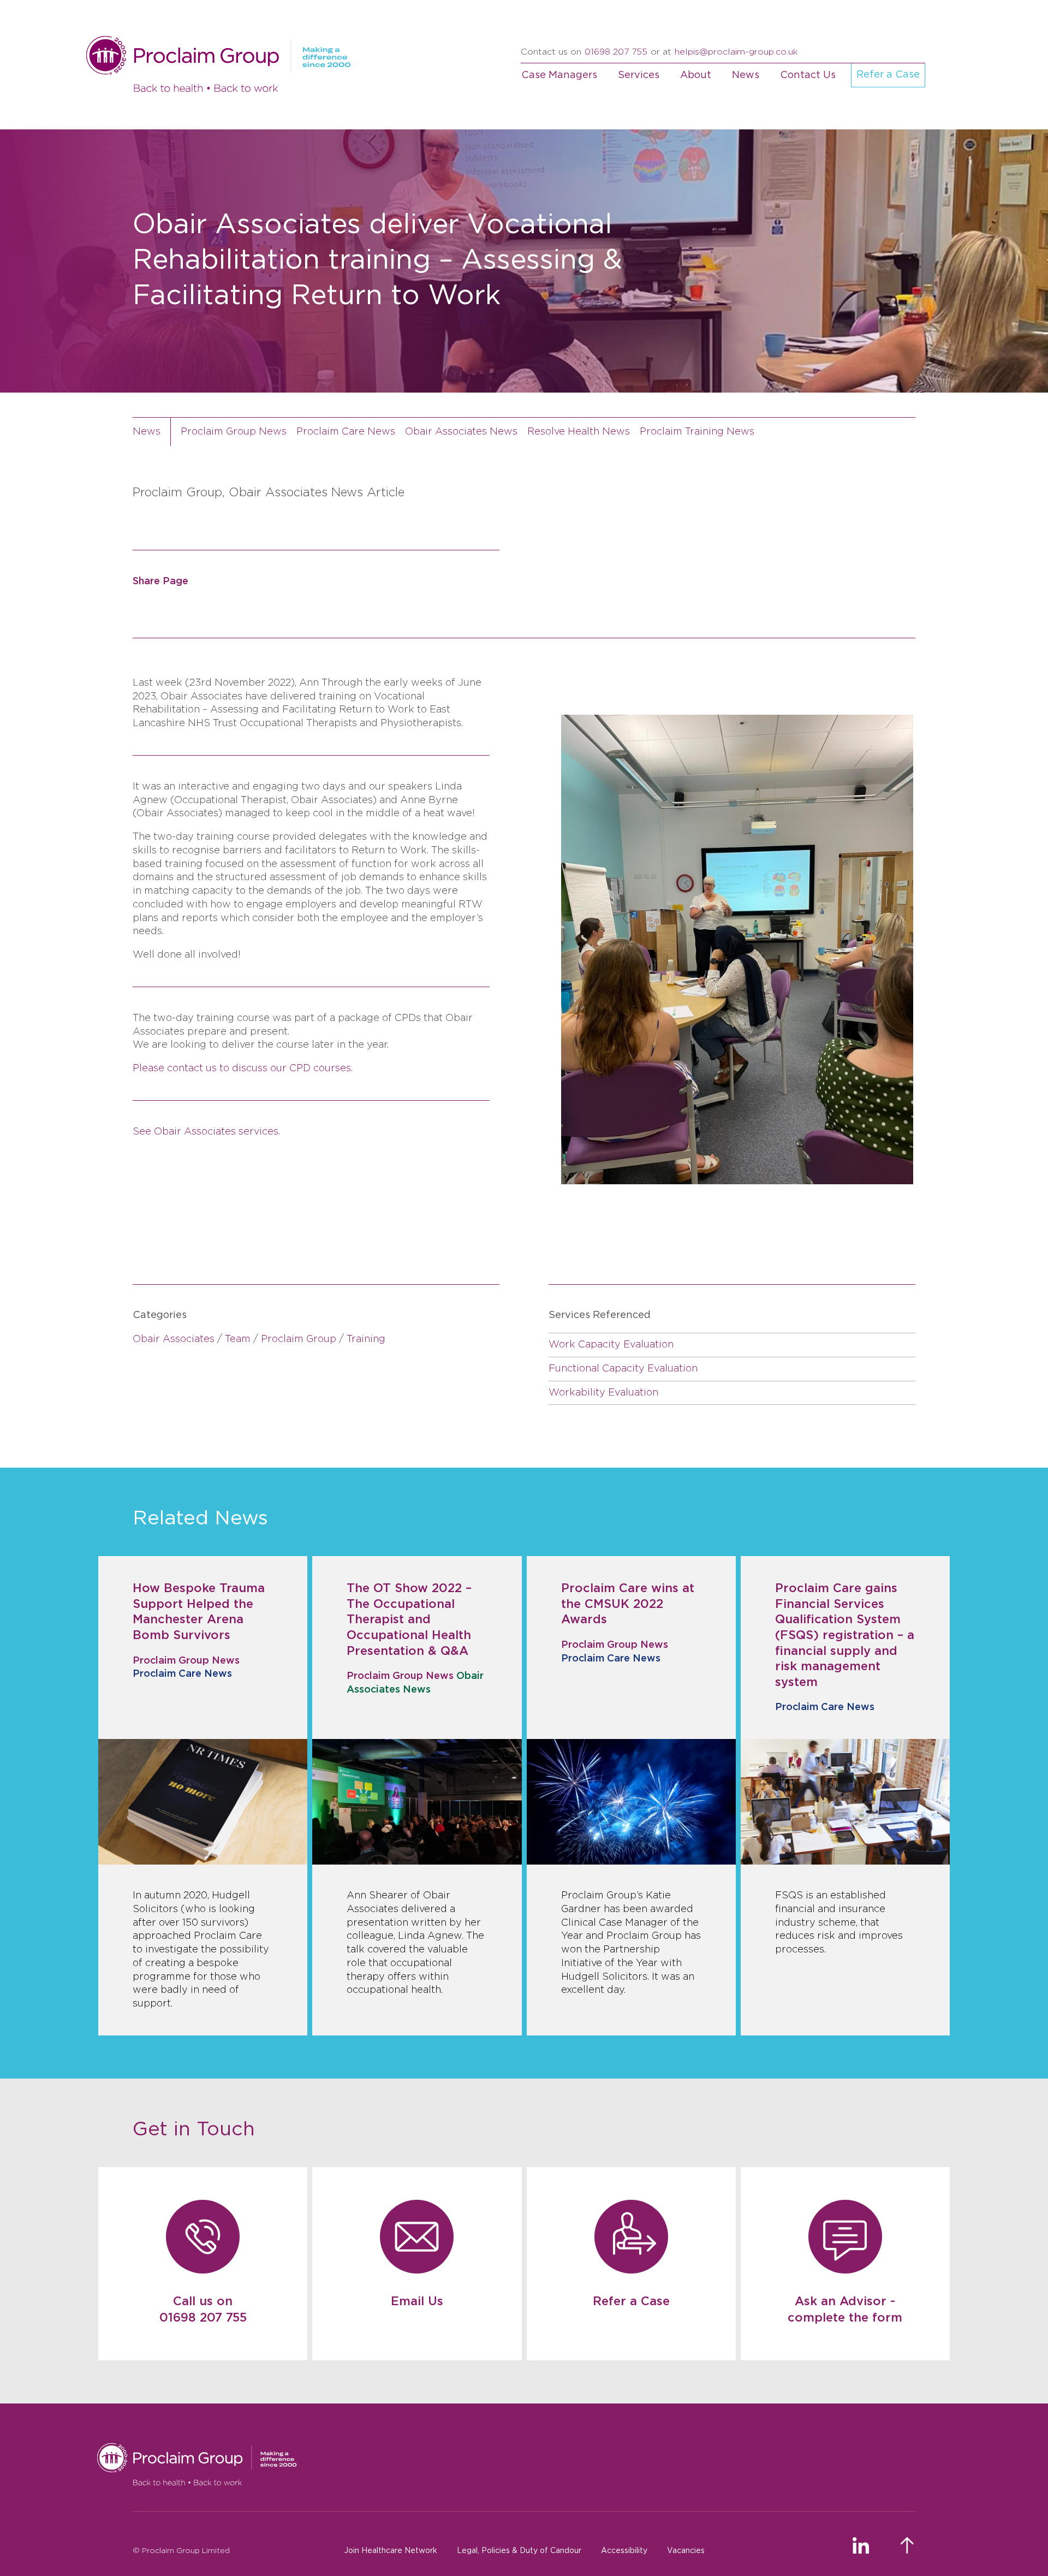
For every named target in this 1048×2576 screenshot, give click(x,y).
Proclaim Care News (346, 432)
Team (238, 1339)
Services (639, 75)
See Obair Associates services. (206, 1132)
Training (366, 1339)
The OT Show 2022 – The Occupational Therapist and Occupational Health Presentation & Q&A (409, 1619)
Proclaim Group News (234, 432)
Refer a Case (888, 75)
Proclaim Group (299, 1339)
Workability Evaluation (603, 1393)
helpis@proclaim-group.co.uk (736, 52)
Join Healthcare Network (391, 2551)
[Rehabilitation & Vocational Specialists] (506, 2465)
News (746, 75)
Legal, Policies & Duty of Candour (519, 2551)
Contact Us (808, 75)
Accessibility (624, 2551)
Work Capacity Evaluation (611, 1345)
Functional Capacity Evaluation (623, 1369)
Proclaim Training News (697, 432)
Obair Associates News (461, 432)
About (696, 75)
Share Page (160, 581)
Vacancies (686, 2551)
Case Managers (559, 75)
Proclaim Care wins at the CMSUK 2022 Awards (628, 1604)
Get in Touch (194, 2129)
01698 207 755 (616, 52)
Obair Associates (174, 1339)
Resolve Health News (579, 432)
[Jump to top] (908, 2545)
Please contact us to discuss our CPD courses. (243, 1069)
